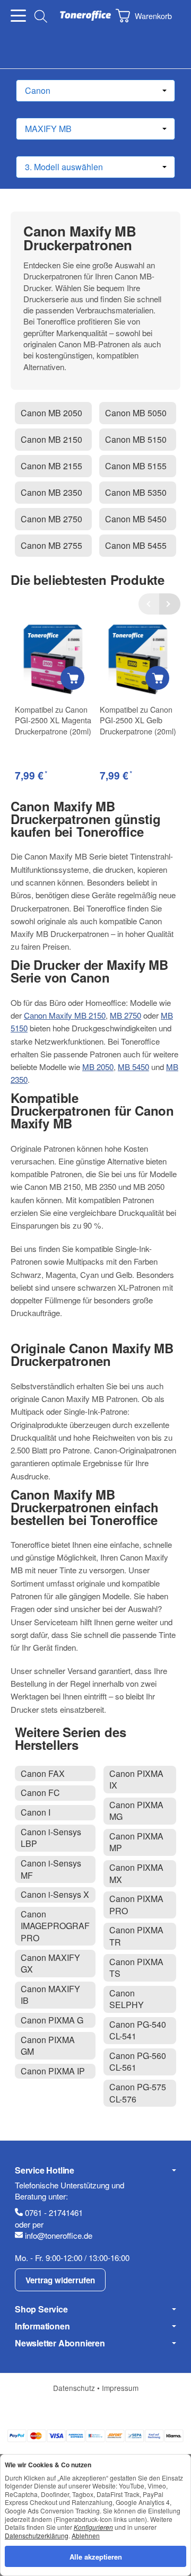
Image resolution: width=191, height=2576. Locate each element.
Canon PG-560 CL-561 (138, 2061)
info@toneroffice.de (59, 2235)
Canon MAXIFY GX (50, 1963)
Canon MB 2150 (51, 439)
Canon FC (40, 1793)
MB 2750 (125, 1015)
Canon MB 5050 (136, 413)
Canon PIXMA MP (136, 1842)
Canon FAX (43, 1773)
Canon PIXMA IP (53, 2071)
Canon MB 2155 (51, 466)
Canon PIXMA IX (136, 1779)
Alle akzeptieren (96, 2556)
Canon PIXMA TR (136, 1936)
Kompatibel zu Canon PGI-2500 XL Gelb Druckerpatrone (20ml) (138, 720)
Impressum (120, 2388)
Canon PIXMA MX (136, 1873)
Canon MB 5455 (136, 545)
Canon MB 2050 (51, 413)
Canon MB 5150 (136, 439)
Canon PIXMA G (52, 2020)
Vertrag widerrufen (60, 2280)
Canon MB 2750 (51, 519)
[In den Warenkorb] (72, 678)
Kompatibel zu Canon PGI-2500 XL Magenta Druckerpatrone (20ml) (53, 720)
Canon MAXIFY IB (50, 1995)
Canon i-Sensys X (55, 1894)
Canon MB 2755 (51, 545)
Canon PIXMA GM (48, 2045)
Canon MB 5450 (136, 519)
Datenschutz (75, 2388)
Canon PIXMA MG (136, 1811)
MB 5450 (133, 1067)
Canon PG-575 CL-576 (138, 2093)
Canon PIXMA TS (136, 1968)
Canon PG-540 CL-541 (138, 2030)
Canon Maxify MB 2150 (65, 1015)
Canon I (36, 1812)
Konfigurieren (93, 2527)
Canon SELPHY (127, 1999)
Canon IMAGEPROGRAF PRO (55, 1926)
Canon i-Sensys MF (51, 1869)
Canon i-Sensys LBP (51, 1838)
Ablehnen (86, 2535)
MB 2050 (98, 1067)
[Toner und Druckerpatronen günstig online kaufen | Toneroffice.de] (85, 16)
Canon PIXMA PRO (136, 1904)
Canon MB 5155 (136, 466)
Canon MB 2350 (51, 492)
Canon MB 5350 (136, 492)
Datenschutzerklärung (37, 2535)
